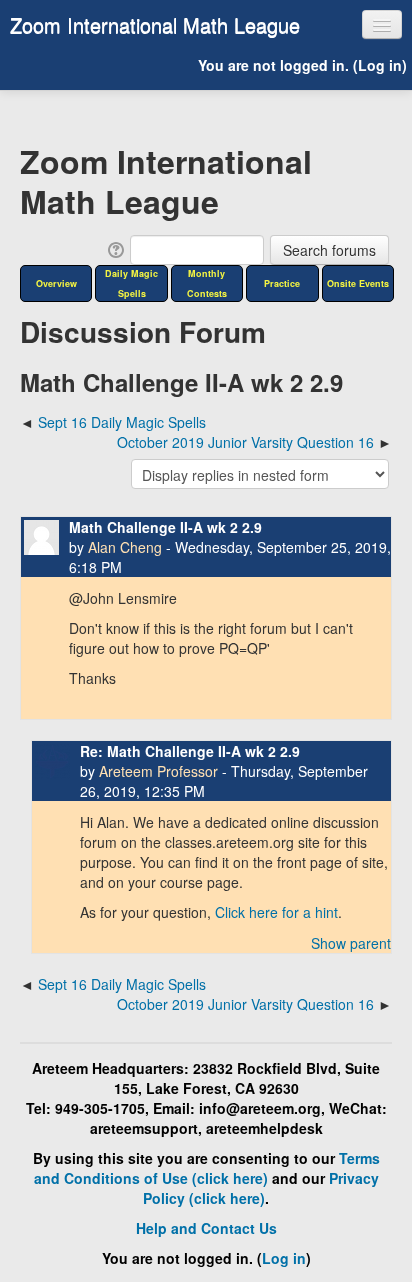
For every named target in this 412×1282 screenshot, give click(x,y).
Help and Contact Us (206, 1228)
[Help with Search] (114, 248)
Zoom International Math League (155, 24)
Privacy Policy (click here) (261, 1188)
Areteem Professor (158, 771)
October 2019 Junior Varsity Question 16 (245, 442)
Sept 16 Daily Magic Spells (122, 422)
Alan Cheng (125, 547)
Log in (380, 65)
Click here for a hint (276, 912)
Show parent (351, 943)
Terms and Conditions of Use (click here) (207, 1168)
